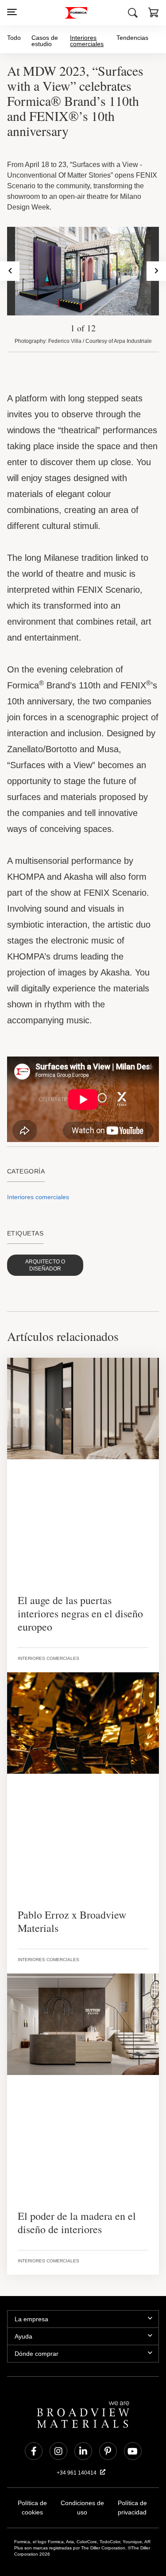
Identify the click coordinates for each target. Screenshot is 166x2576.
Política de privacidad (132, 2472)
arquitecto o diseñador (43, 1247)
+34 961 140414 (77, 2437)
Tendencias (133, 37)
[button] (154, 14)
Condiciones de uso (82, 2468)
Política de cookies (32, 2468)
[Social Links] (34, 2416)
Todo (14, 37)
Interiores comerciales (87, 41)
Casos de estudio (44, 41)
